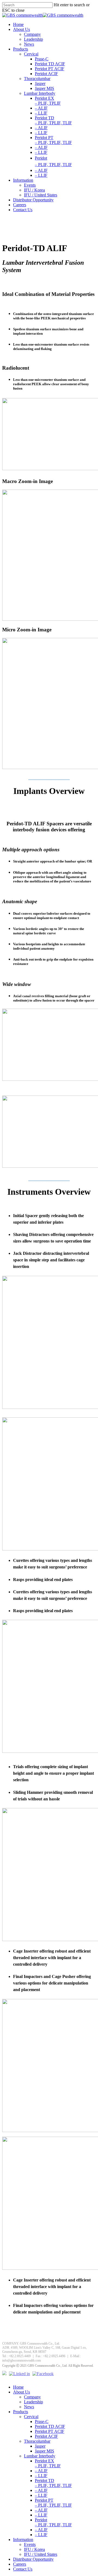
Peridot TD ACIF (50, 64)
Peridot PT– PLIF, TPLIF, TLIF (53, 140)
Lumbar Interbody (40, 93)
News (29, 44)
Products (21, 49)
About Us (22, 29)
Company (32, 34)
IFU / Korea (34, 190)
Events (30, 185)
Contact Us (23, 210)
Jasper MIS (45, 88)
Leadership (33, 39)
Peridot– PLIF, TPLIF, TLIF (53, 2522)
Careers (20, 205)
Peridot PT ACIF (50, 69)
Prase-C (42, 59)
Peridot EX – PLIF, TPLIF (48, 101)
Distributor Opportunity (33, 200)
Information (23, 180)
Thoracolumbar (37, 79)
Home (18, 24)
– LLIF (41, 113)
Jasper (40, 83)
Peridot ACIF (46, 74)
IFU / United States (41, 195)
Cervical (31, 54)
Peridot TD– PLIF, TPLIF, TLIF (53, 120)
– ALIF (41, 108)
